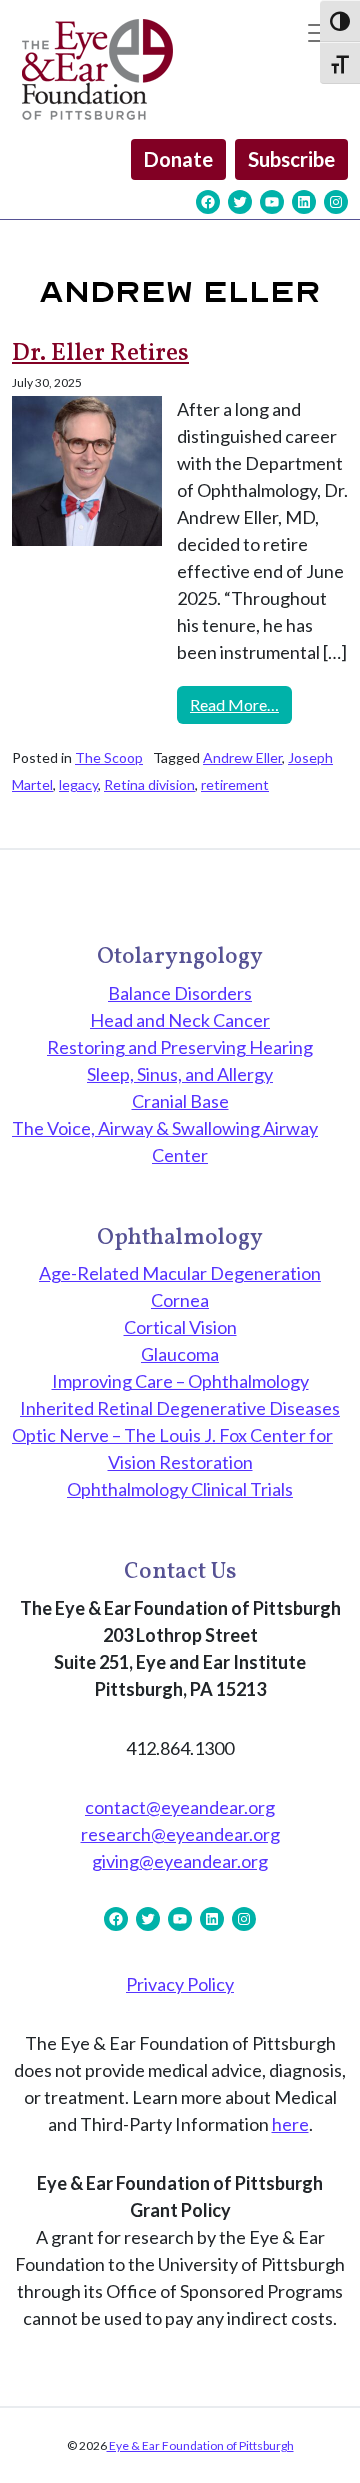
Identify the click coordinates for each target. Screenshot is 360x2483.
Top (337, 2455)
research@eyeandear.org (180, 1834)
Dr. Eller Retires (100, 354)
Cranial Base (180, 1101)
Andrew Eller (242, 757)
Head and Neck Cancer (180, 1020)
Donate (178, 159)
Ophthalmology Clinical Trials (180, 1489)
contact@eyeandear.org (180, 1807)
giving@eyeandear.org (180, 1861)
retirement (235, 784)
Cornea (180, 1300)
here (290, 2124)
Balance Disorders (180, 993)
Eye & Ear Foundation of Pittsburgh (200, 2445)
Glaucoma (180, 1354)
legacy (78, 784)
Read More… (241, 704)
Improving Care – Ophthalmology (180, 1381)
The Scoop (109, 757)
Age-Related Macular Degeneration (180, 1273)
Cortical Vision (180, 1327)
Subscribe (291, 159)
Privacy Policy (180, 1984)
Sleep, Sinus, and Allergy (180, 1074)
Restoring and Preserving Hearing (180, 1047)
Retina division (149, 784)
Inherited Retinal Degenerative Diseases (180, 1408)
